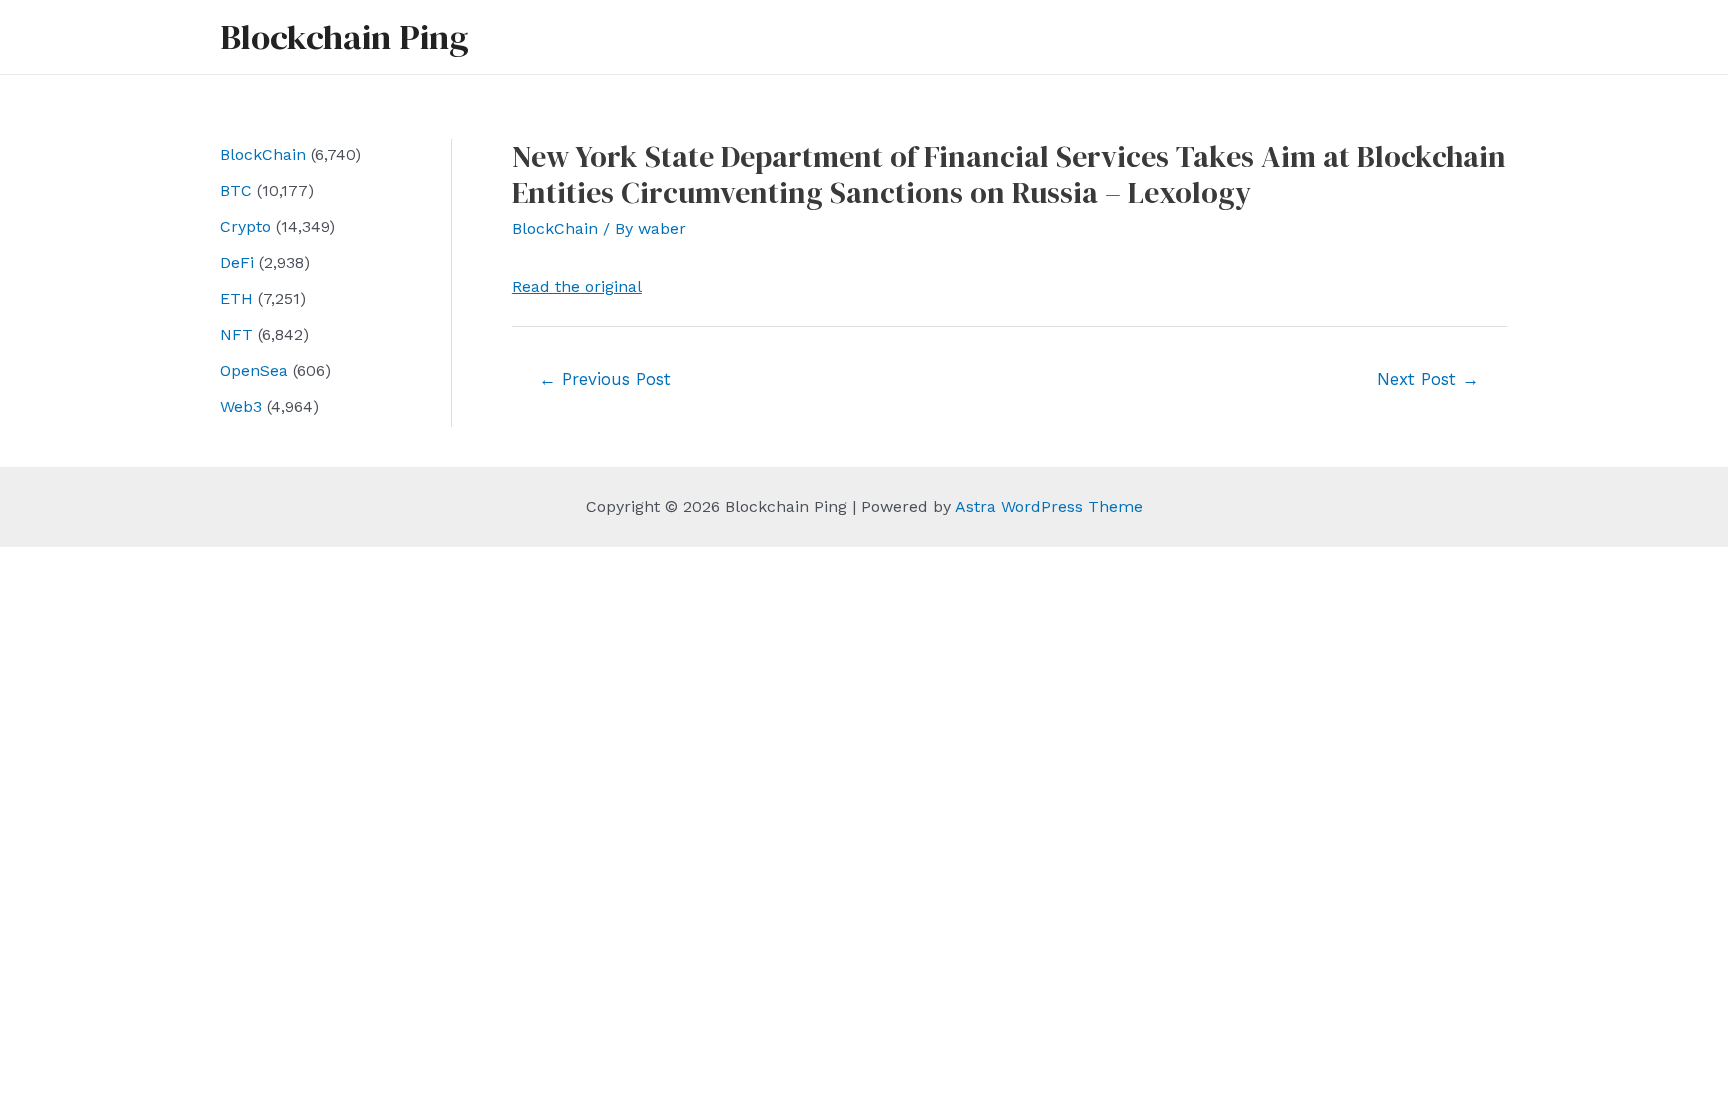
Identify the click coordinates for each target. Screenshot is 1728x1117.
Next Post (1428, 379)
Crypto (245, 226)
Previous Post (605, 379)
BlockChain (263, 154)
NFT (236, 334)
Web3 (241, 406)
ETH (236, 298)
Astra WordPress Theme (1049, 506)
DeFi (237, 262)
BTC (236, 190)
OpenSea (254, 370)
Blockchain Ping (344, 37)
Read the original (577, 286)
